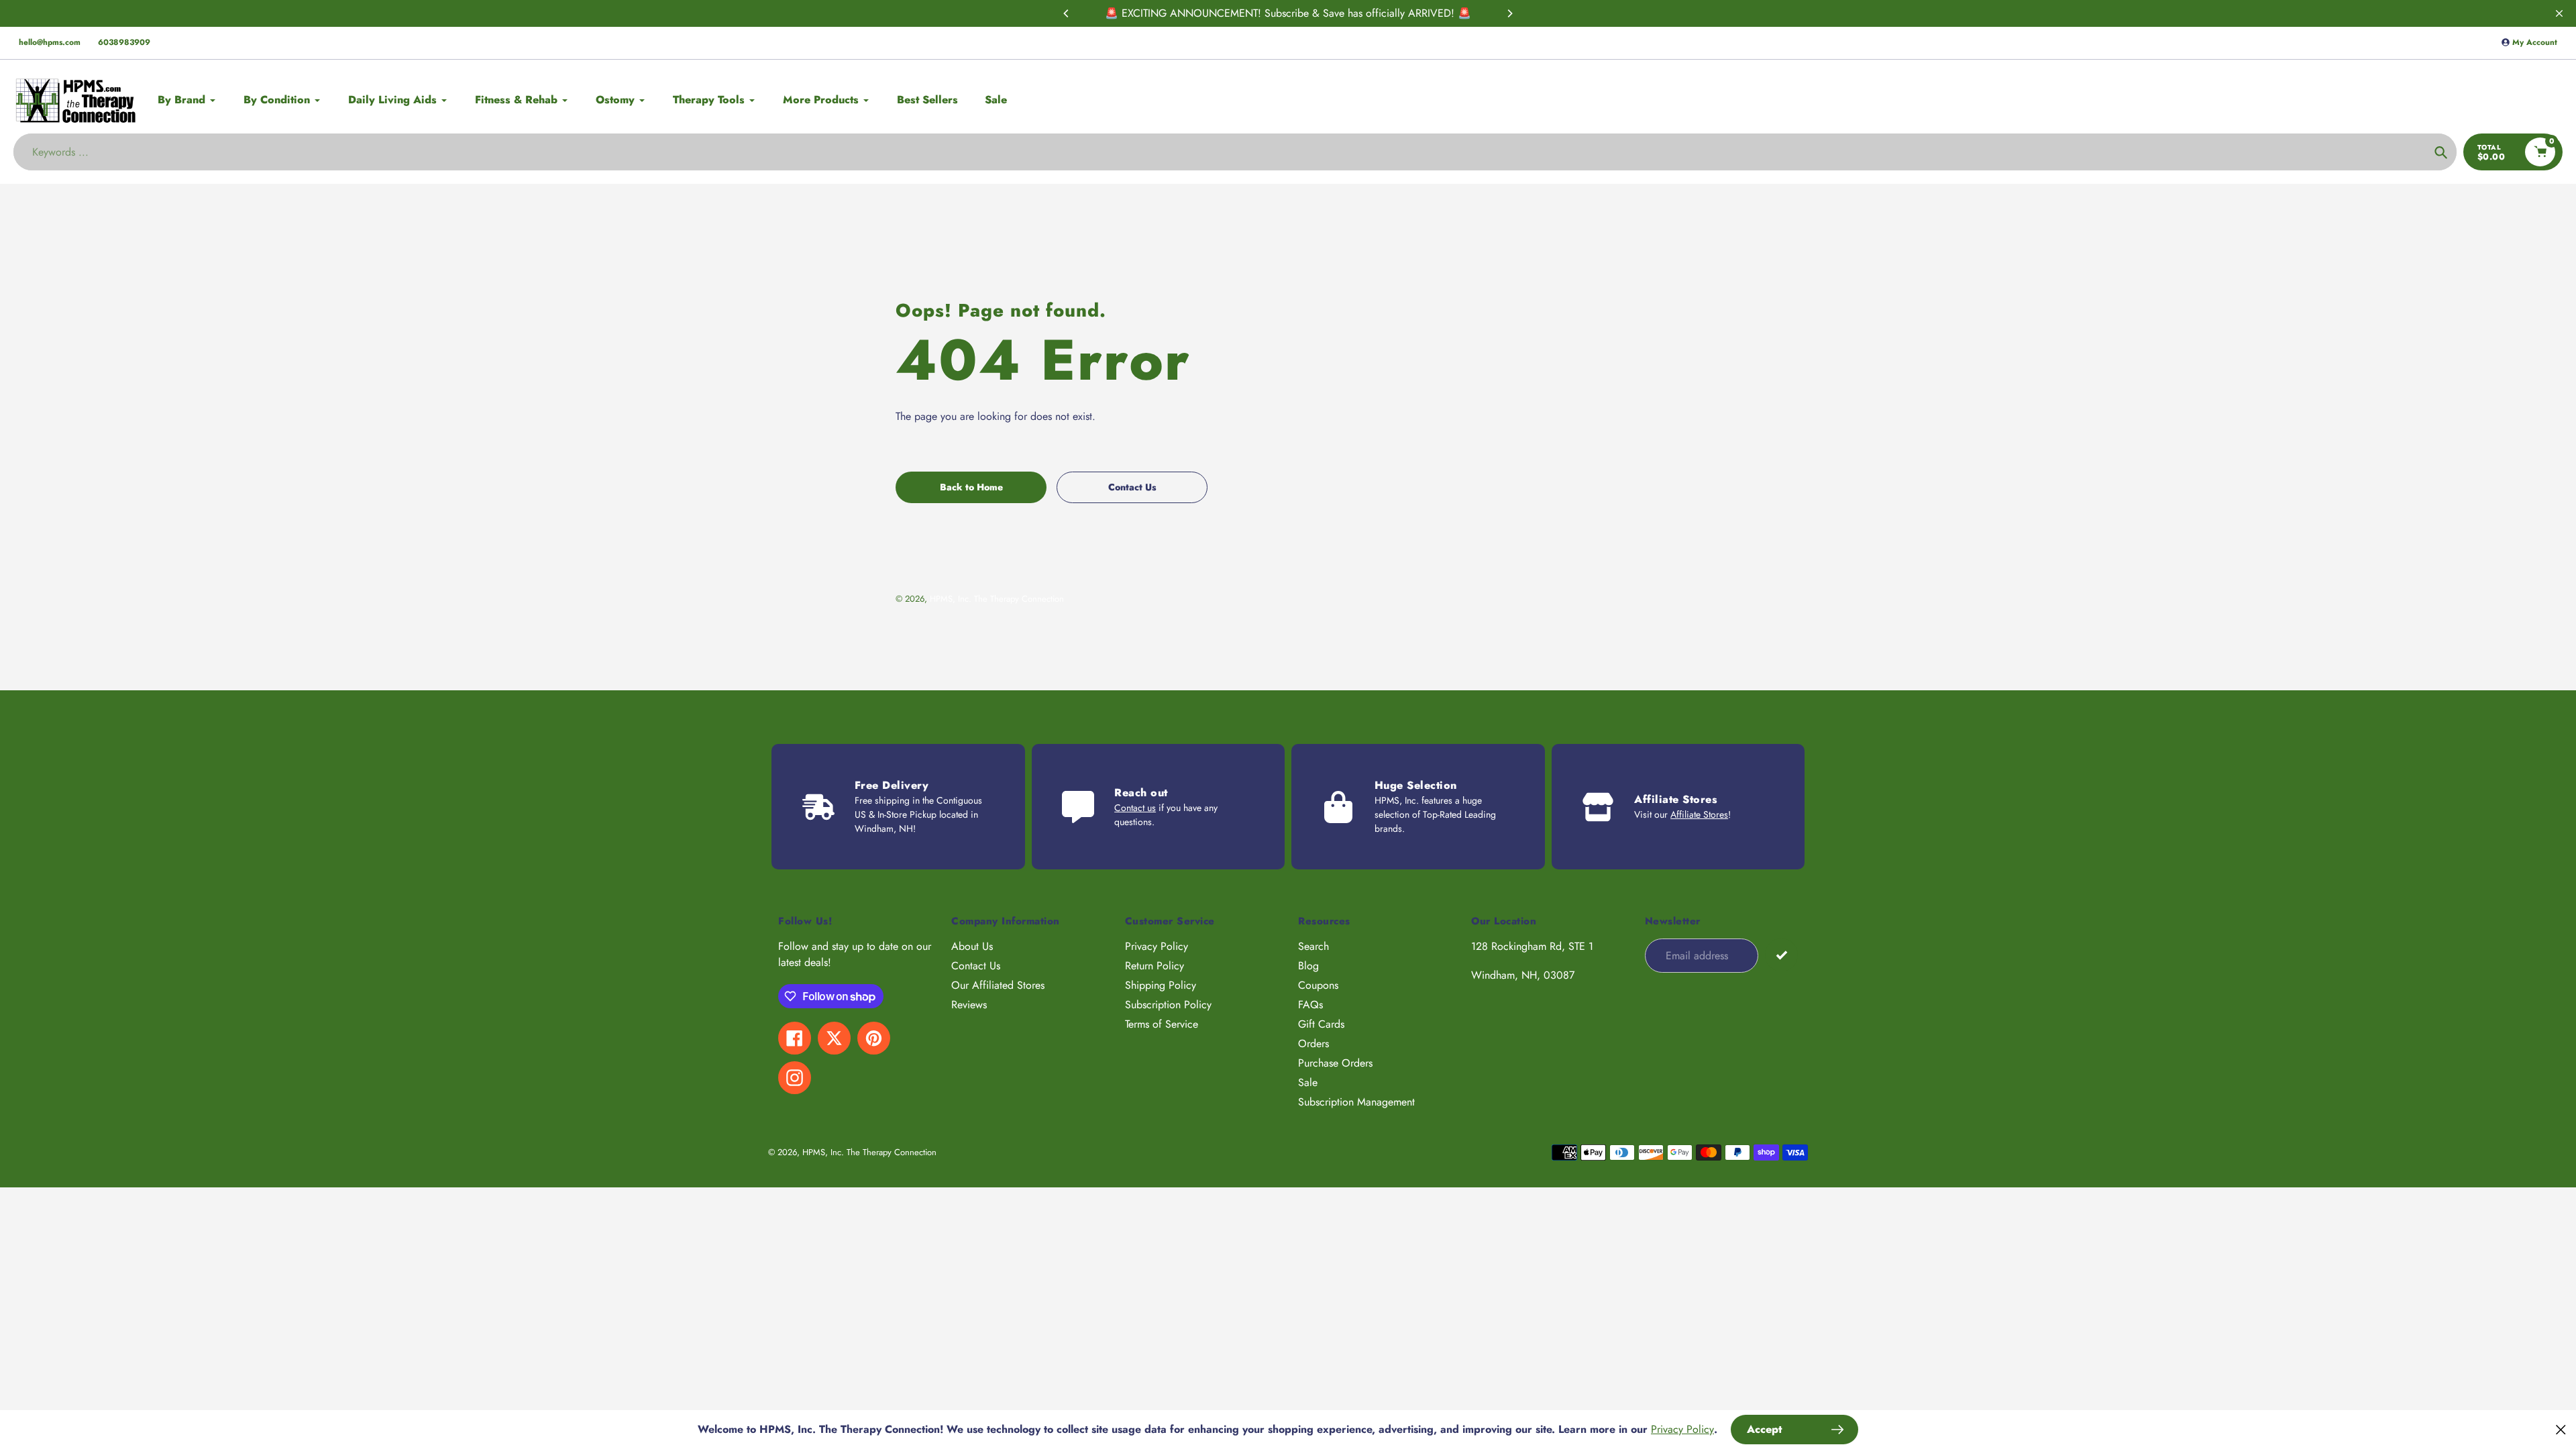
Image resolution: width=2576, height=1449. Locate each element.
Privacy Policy (1157, 946)
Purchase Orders (1335, 1063)
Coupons (1318, 985)
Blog (1308, 966)
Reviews (969, 1005)
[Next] (1509, 13)
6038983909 (124, 42)
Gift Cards (1321, 1024)
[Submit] (1781, 955)
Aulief (1313, 13)
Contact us (1135, 808)
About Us (972, 946)
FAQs (1310, 1005)
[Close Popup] (2561, 1429)
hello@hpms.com (50, 42)
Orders (1313, 1043)
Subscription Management (1356, 1102)
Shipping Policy (1161, 985)
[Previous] (1067, 13)
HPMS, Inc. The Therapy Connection (997, 599)
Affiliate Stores (1699, 814)
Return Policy (1155, 966)
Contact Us (976, 966)
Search (1313, 946)
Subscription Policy (1168, 1005)
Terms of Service (1162, 1024)
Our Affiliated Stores (998, 985)
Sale (1308, 1082)
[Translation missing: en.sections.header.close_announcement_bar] (2559, 13)
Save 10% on (1269, 13)
